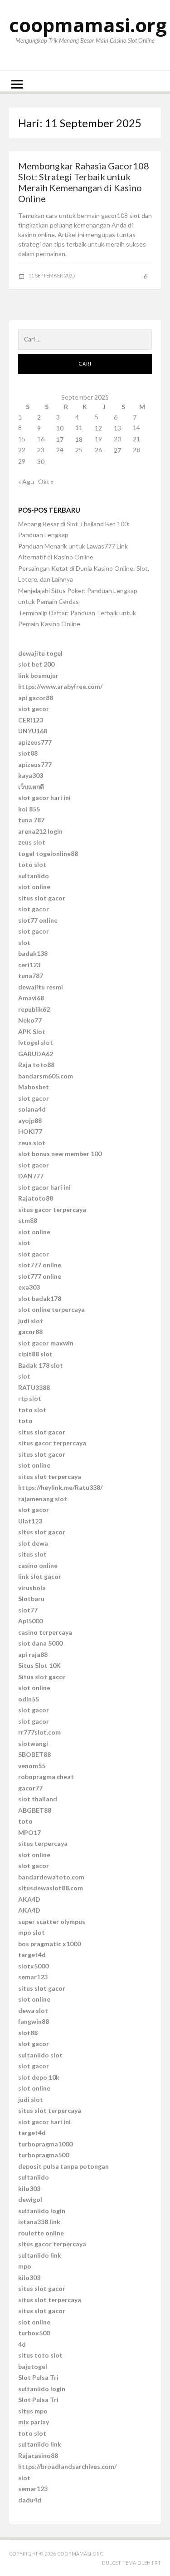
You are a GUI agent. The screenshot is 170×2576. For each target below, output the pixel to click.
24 (60, 450)
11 (79, 428)
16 (41, 439)
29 (22, 461)
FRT (156, 2563)
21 (136, 439)
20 (117, 439)
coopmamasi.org (88, 25)
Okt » (46, 482)
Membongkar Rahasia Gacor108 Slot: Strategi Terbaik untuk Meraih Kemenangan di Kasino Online (84, 182)
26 (98, 450)
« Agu (26, 482)
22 (22, 450)
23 (41, 450)
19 (98, 439)
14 (136, 428)
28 (136, 450)
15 (22, 439)
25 (79, 450)
